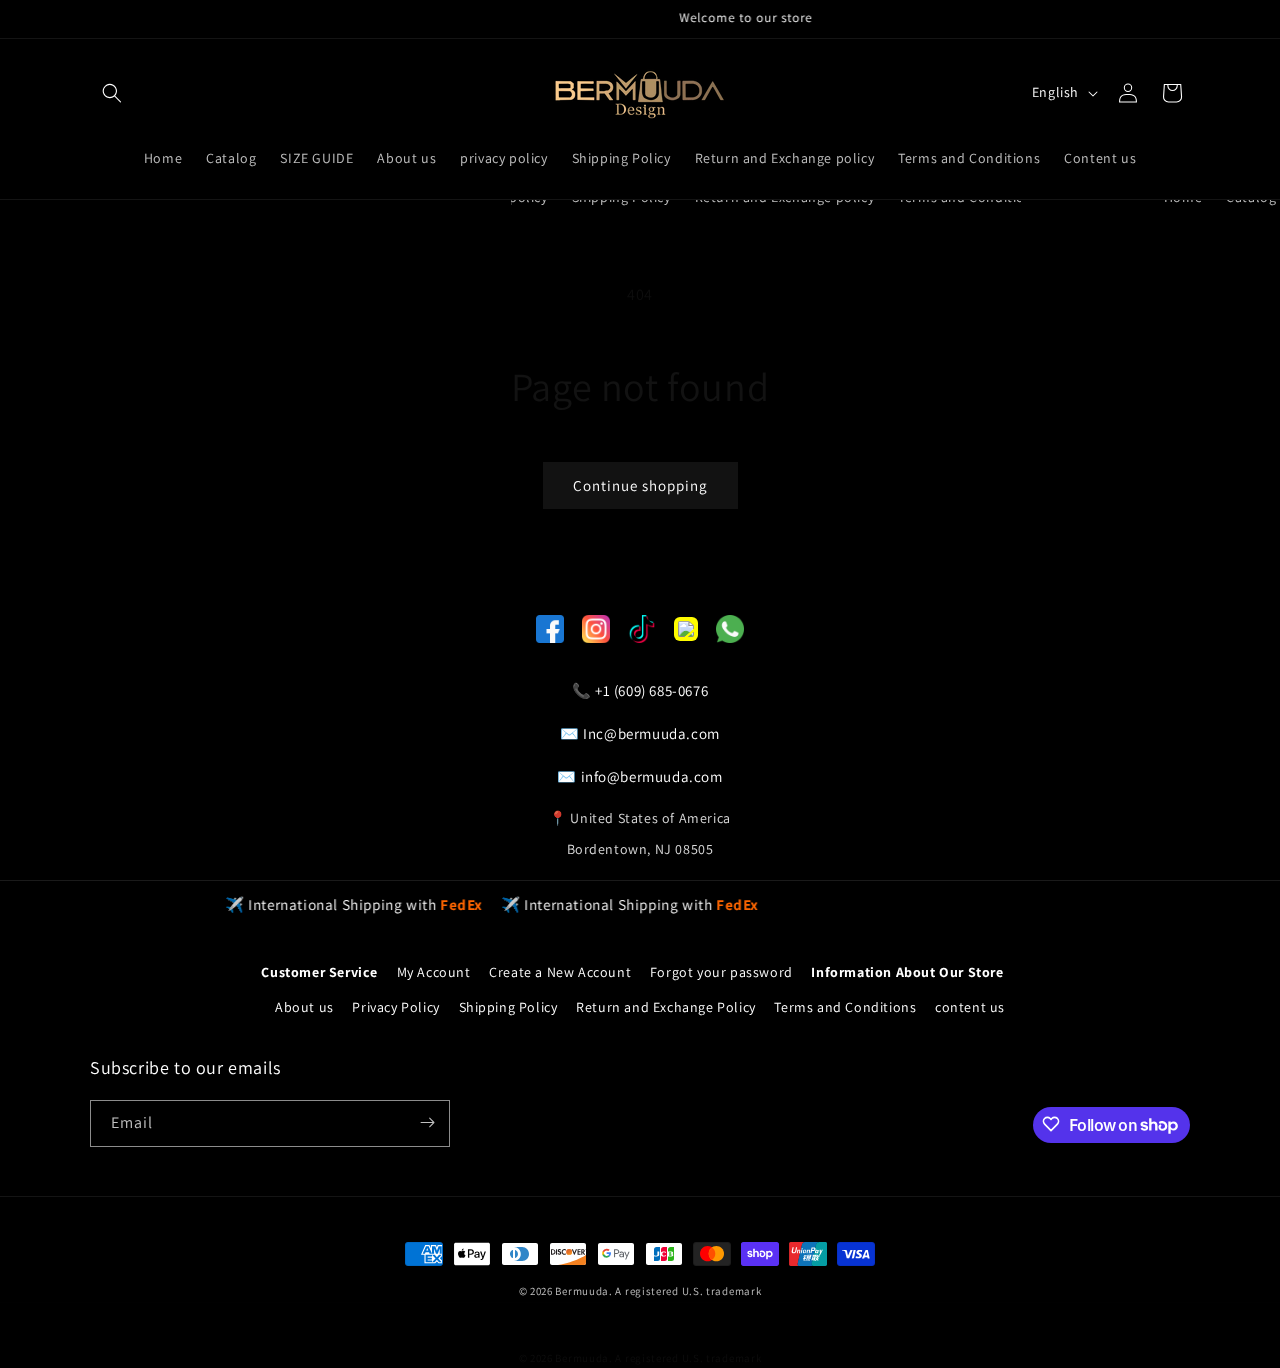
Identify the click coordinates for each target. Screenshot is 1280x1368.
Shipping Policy (508, 1008)
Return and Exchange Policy (666, 1008)
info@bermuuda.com (652, 776)
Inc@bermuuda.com (651, 733)
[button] (112, 93)
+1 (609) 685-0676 (651, 690)
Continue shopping (640, 485)
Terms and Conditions (845, 1008)
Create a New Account (560, 972)
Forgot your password (721, 972)
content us (970, 1008)
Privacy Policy (395, 1008)
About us (304, 1008)
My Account (434, 972)
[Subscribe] (427, 1122)
